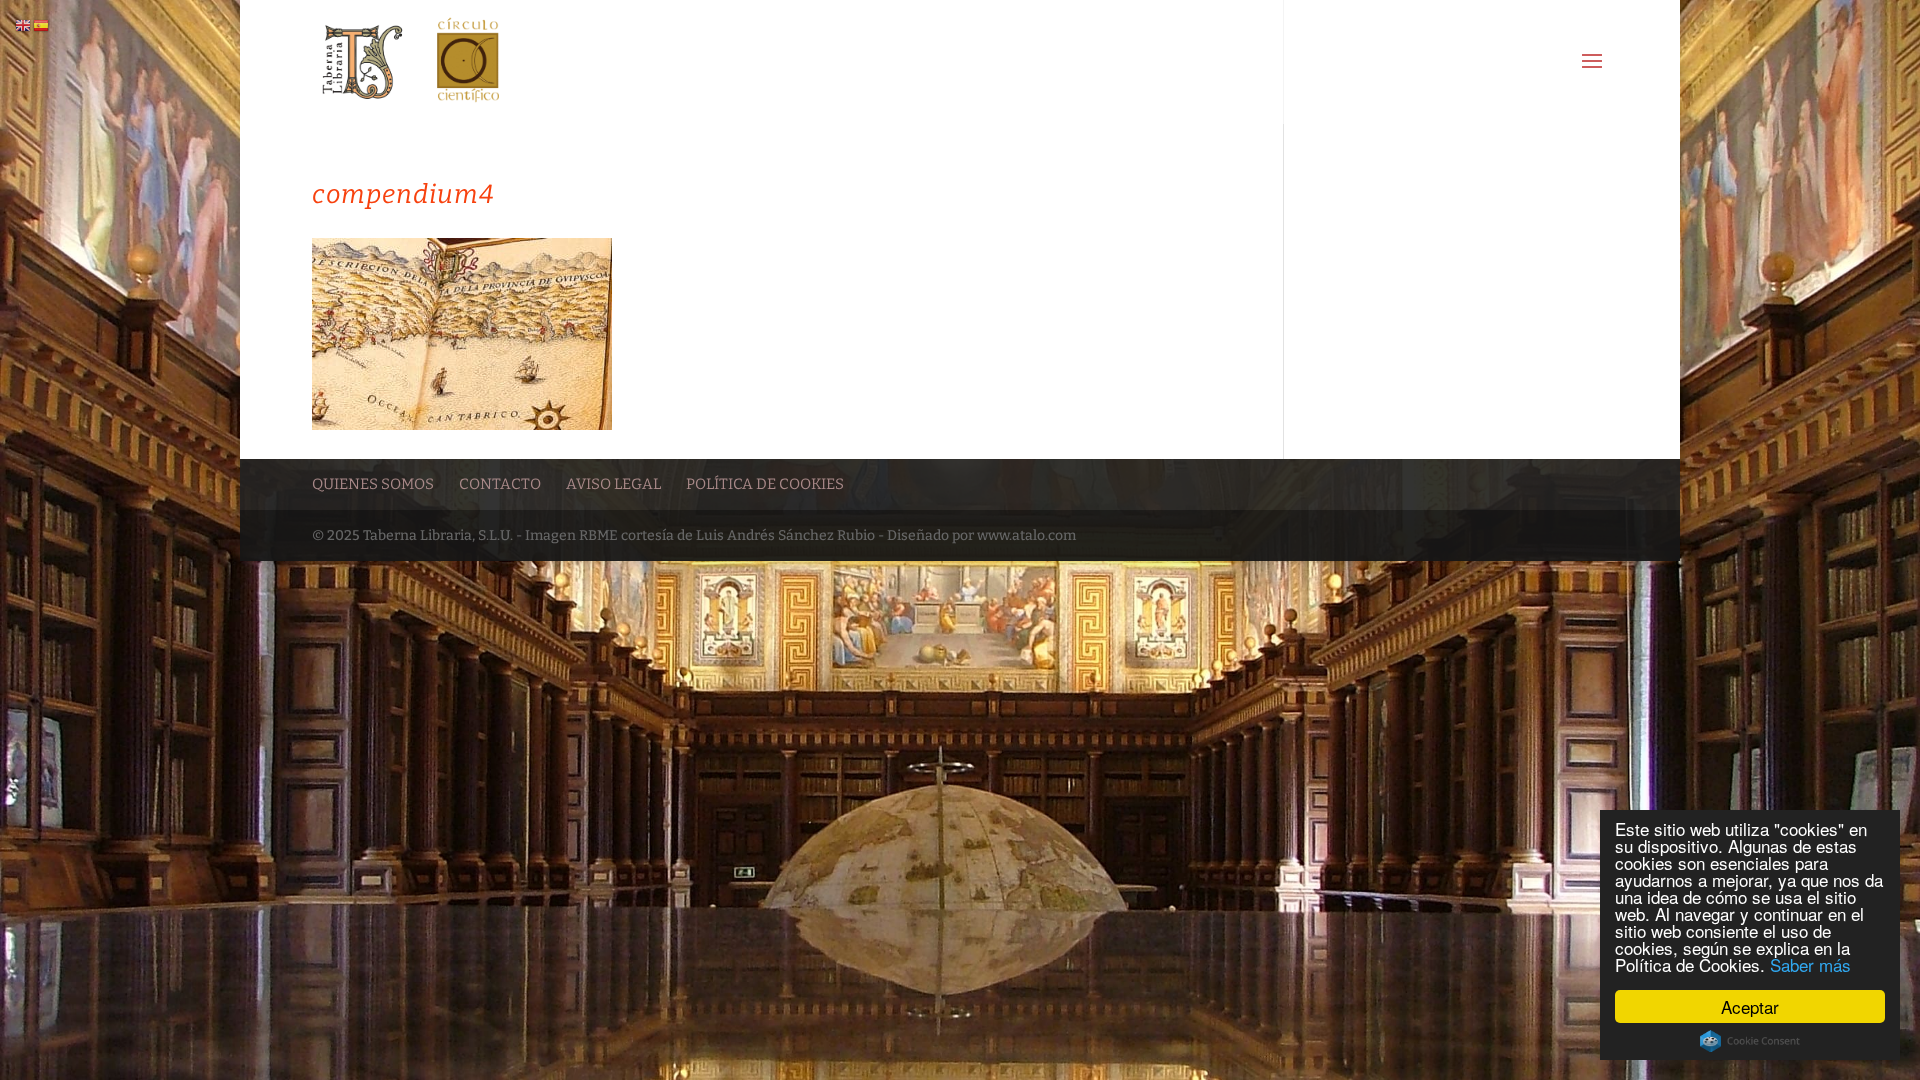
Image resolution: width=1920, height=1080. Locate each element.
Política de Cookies (765, 484)
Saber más (1810, 964)
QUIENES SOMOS (373, 484)
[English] (24, 25)
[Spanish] (42, 25)
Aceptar (1750, 1006)
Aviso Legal (613, 484)
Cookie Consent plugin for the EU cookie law (1750, 1041)
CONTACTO (500, 484)
